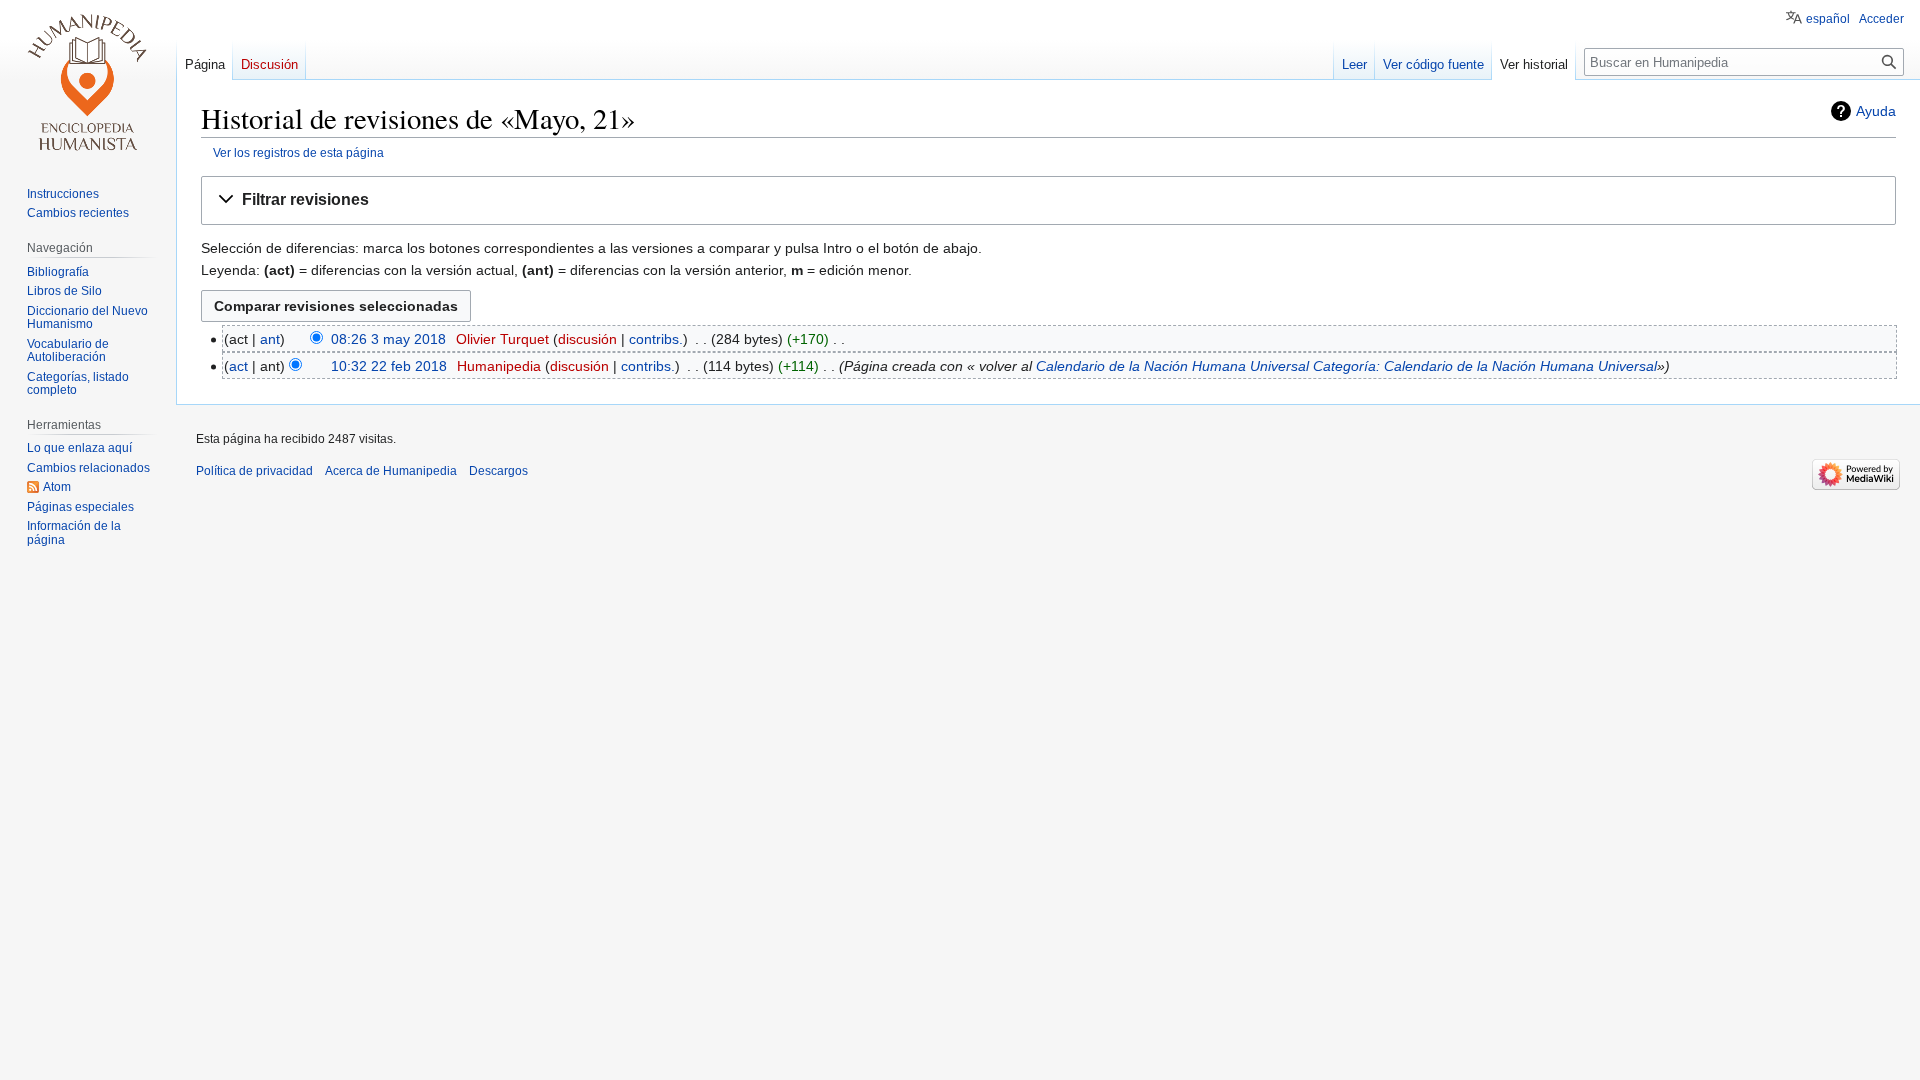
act (238, 366)
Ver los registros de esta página (298, 152)
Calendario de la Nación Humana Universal (1172, 366)
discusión (587, 339)
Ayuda (1876, 111)
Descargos (498, 471)
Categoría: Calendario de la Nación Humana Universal (1485, 366)
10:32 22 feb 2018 (389, 366)
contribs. (656, 339)
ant (270, 339)
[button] (1048, 200)
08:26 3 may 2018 (388, 339)
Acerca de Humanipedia (391, 471)
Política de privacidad (254, 471)
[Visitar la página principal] (88, 80)
